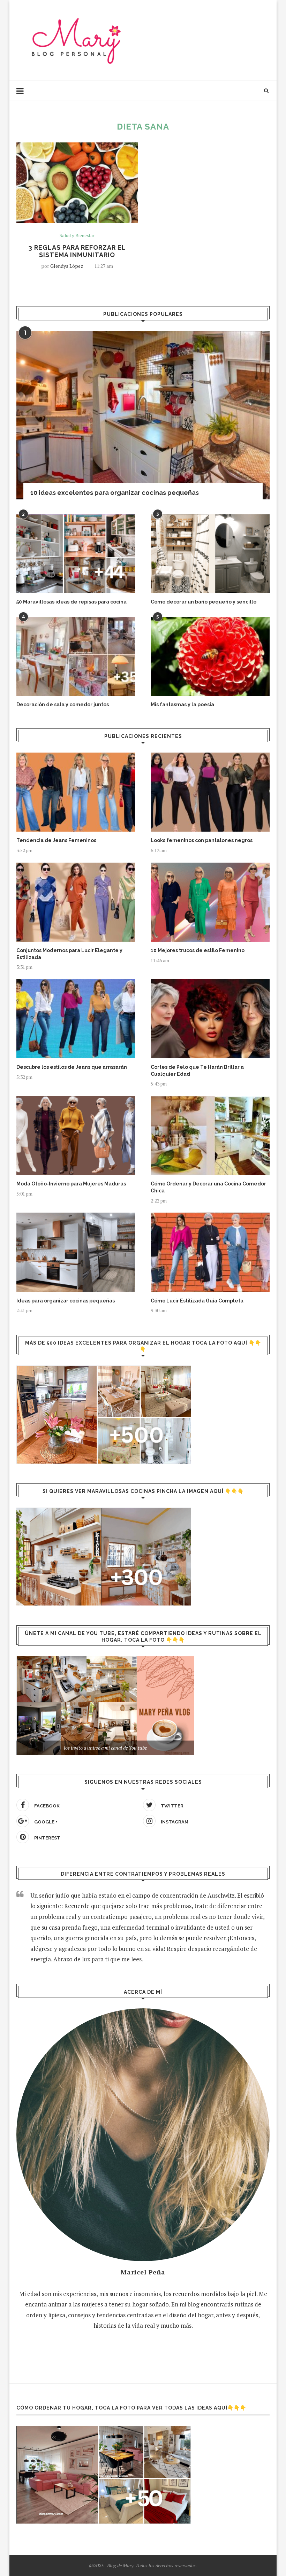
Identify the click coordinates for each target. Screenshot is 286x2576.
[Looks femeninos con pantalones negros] (210, 792)
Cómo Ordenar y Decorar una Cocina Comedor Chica (208, 1187)
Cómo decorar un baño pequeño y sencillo (204, 602)
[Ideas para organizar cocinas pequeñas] (76, 1252)
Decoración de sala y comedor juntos (63, 705)
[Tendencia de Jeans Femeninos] (76, 792)
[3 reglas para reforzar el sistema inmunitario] (77, 183)
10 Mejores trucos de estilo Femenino (198, 950)
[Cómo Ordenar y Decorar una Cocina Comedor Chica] (210, 1135)
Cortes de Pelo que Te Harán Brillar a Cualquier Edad (197, 1071)
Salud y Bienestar (77, 236)
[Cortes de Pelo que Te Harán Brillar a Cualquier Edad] (210, 1019)
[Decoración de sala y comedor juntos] (76, 656)
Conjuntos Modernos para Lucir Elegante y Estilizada (69, 954)
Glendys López (67, 266)
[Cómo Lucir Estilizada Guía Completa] (210, 1252)
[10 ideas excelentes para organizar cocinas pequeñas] (143, 415)
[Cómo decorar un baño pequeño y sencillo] (210, 554)
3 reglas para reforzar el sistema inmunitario (77, 251)
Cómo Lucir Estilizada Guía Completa (197, 1301)
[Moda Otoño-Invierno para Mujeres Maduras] (76, 1135)
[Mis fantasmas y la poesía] (210, 656)
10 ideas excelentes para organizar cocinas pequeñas (115, 493)
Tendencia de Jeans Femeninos (56, 840)
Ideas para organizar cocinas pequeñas (66, 1301)
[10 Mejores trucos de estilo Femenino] (210, 902)
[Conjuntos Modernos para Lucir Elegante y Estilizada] (76, 902)
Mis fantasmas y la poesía (182, 705)
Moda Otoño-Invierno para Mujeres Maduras (71, 1184)
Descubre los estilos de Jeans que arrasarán (72, 1067)
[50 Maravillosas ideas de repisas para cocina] (76, 554)
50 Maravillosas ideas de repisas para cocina (71, 602)
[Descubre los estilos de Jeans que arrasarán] (76, 1019)
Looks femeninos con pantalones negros (202, 840)
